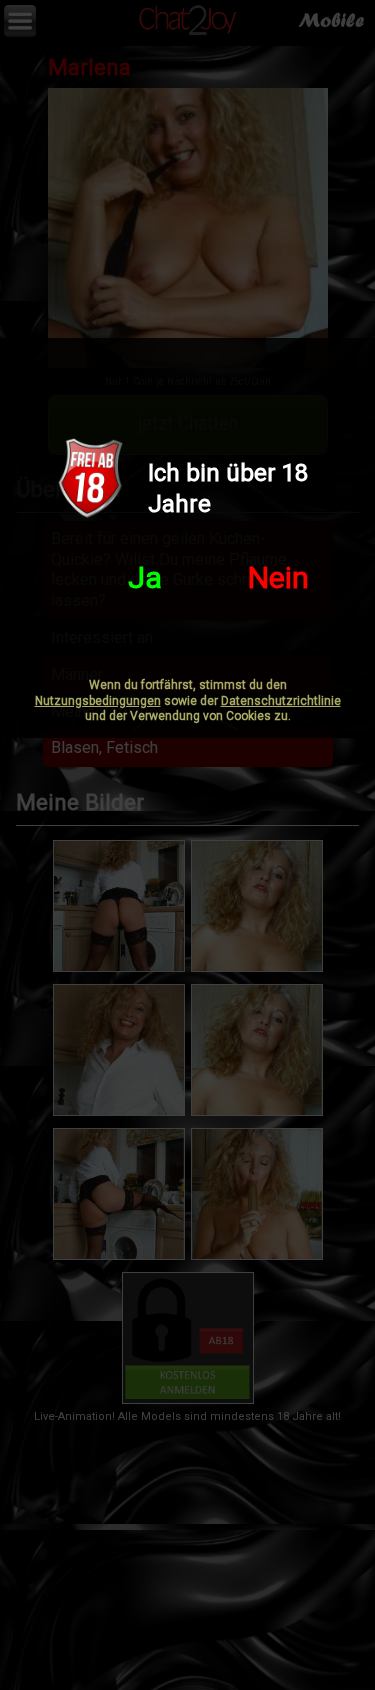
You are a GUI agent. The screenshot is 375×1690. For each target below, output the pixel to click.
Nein (278, 577)
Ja (145, 577)
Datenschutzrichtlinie (281, 701)
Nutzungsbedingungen (98, 701)
